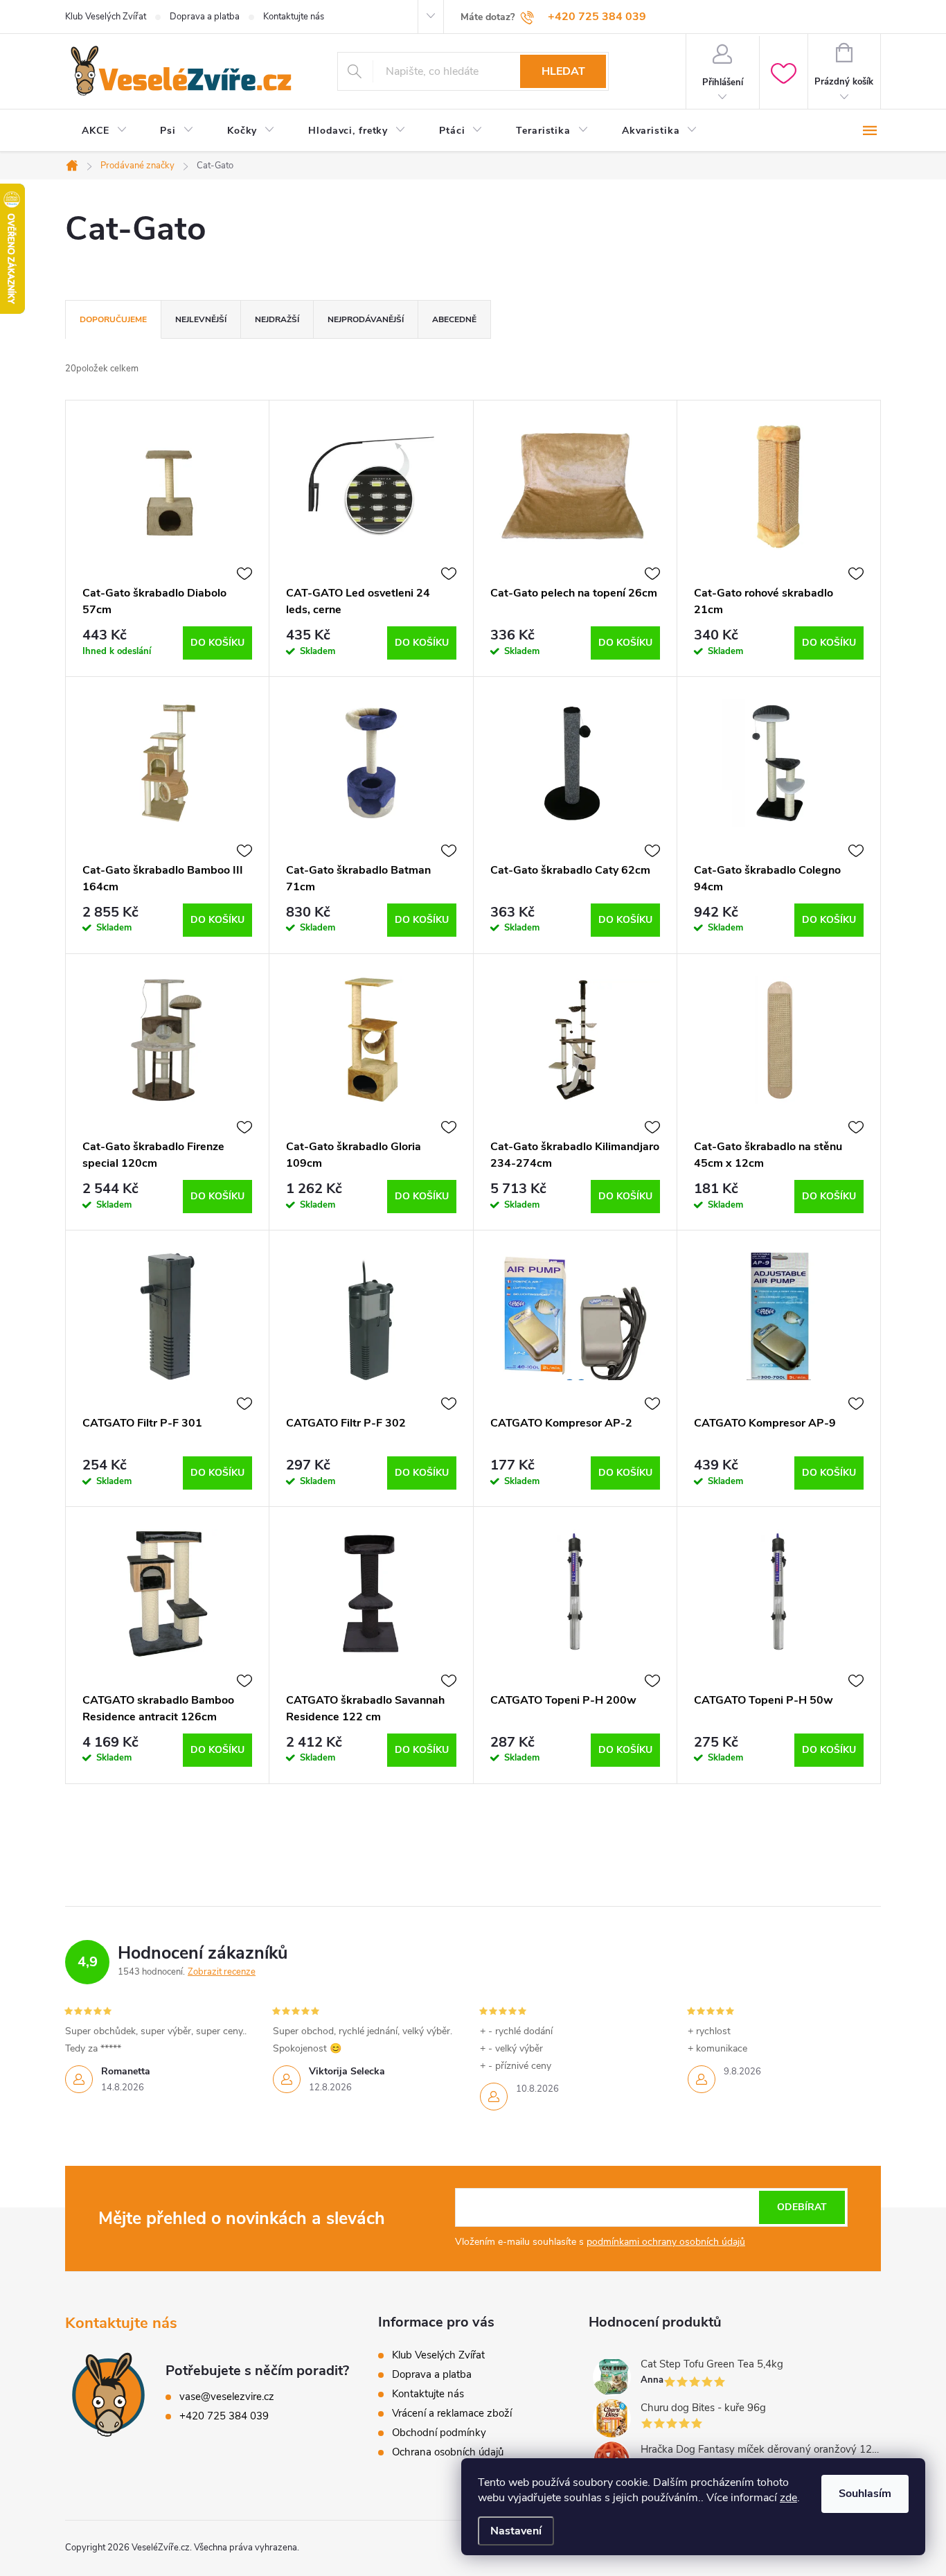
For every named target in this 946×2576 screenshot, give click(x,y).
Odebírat (802, 2207)
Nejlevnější (201, 319)
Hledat (563, 71)
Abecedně (454, 319)
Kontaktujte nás (294, 17)
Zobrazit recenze (222, 1972)
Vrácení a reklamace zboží (452, 2413)
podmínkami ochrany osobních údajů (666, 2242)
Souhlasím (865, 2494)
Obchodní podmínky (439, 2433)
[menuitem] (104, 131)
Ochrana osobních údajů (448, 2452)
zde (788, 2498)
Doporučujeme (113, 319)
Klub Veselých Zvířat (106, 17)
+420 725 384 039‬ (224, 2416)
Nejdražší (277, 319)
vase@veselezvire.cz (227, 2397)
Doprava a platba (205, 17)
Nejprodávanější (366, 319)
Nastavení (516, 2531)
